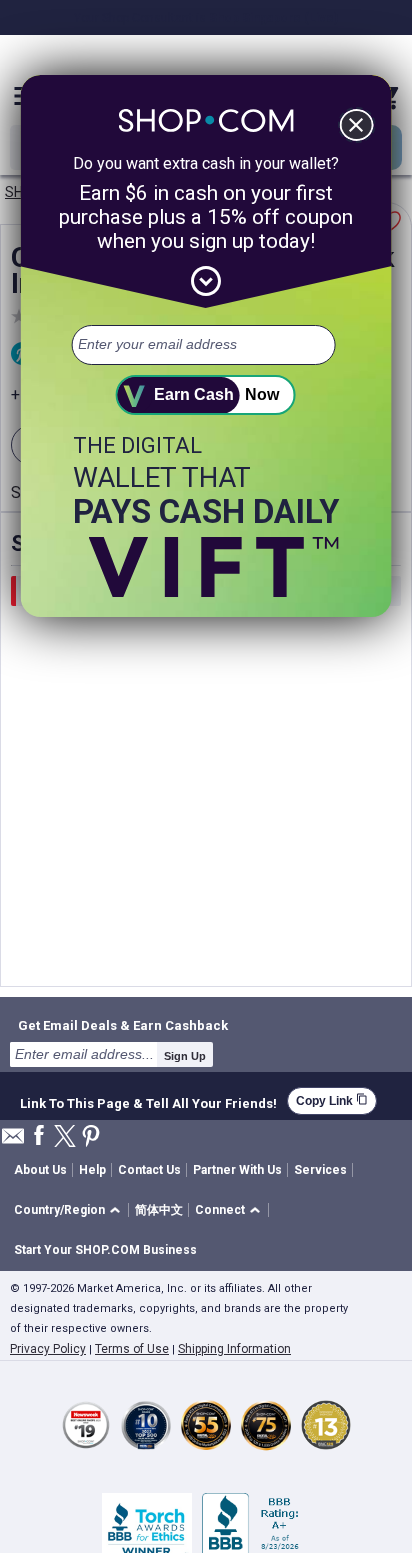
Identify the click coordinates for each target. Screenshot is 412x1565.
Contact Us (149, 1170)
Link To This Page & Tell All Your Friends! (148, 1101)
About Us (40, 1170)
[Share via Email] (13, 1141)
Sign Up (185, 1056)
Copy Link (332, 1100)
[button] (70, 1210)
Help (92, 1170)
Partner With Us (237, 1170)
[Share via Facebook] (39, 1136)
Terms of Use (132, 1349)
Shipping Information (234, 1349)
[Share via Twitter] (65, 1137)
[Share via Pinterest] (91, 1137)
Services (320, 1170)
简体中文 (159, 1210)
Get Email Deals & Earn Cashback (123, 1025)
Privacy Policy (48, 1349)
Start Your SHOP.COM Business (105, 1250)
